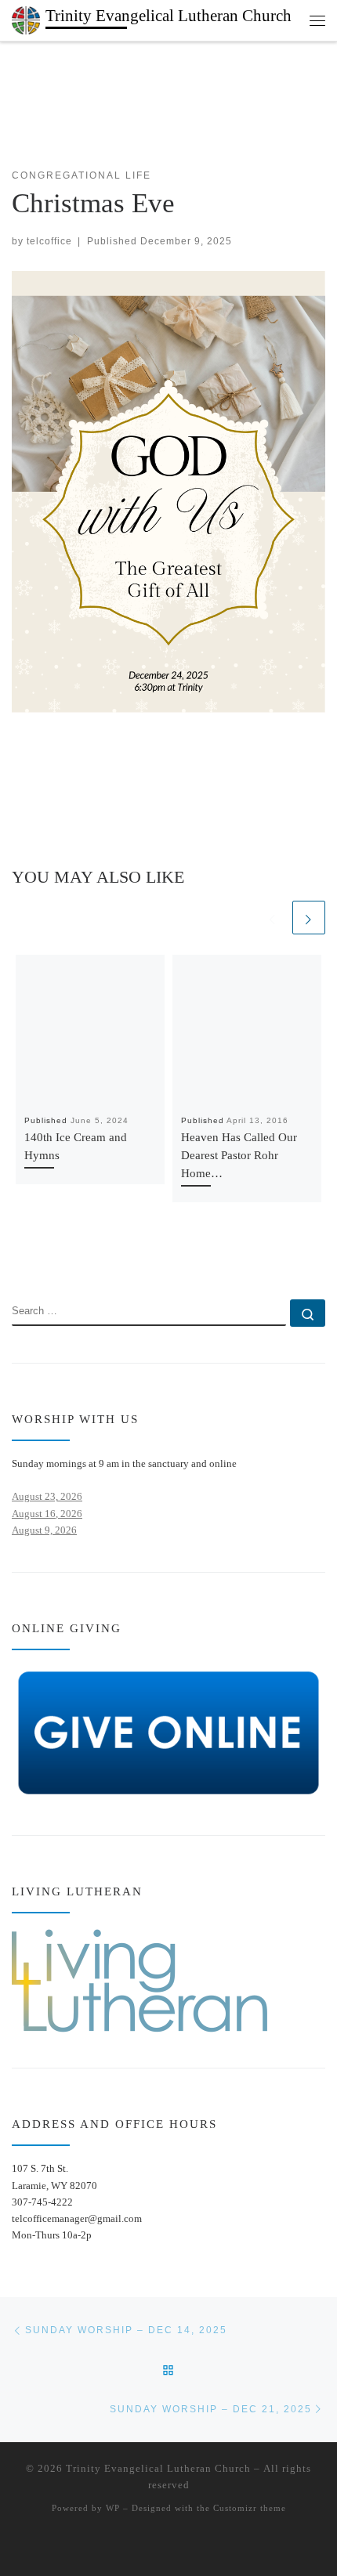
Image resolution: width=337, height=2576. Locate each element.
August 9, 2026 (44, 1530)
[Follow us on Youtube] (64, 1255)
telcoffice (49, 241)
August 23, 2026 (47, 1496)
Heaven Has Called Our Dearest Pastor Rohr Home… (239, 1155)
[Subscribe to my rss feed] (17, 1255)
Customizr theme (250, 2508)
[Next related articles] (309, 917)
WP (113, 2508)
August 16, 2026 (47, 1514)
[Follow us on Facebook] (40, 1255)
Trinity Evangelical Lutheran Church (158, 2468)
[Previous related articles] (273, 917)
